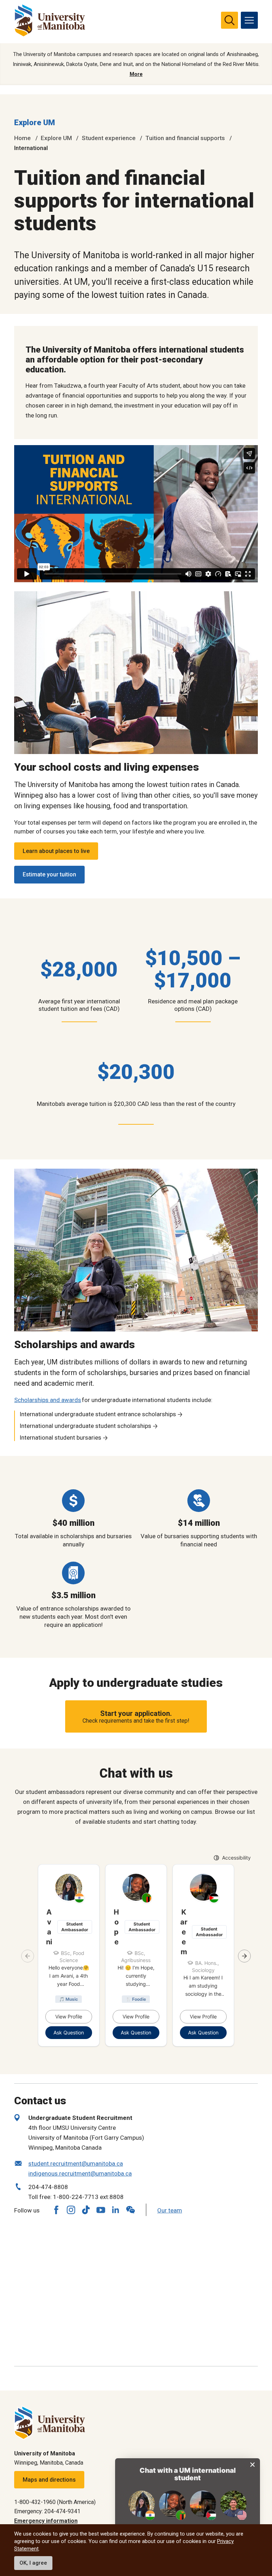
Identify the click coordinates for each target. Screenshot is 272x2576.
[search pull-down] (229, 20)
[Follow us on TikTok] (86, 2210)
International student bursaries (60, 1437)
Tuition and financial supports (185, 138)
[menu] (249, 20)
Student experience (109, 138)
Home (22, 138)
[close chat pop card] (253, 2465)
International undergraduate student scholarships (85, 1426)
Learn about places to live (56, 851)
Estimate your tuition (49, 874)
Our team (170, 2210)
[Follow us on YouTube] (101, 2209)
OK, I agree (33, 2563)
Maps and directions (49, 2480)
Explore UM (35, 123)
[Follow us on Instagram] (71, 2210)
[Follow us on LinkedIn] (115, 2209)
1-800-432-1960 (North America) (55, 2502)
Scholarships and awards (48, 1400)
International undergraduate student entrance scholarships (98, 1414)
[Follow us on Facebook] (56, 2210)
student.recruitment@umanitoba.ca (76, 2164)
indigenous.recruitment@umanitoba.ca (80, 2173)
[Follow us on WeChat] (130, 2210)
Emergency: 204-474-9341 (47, 2511)
